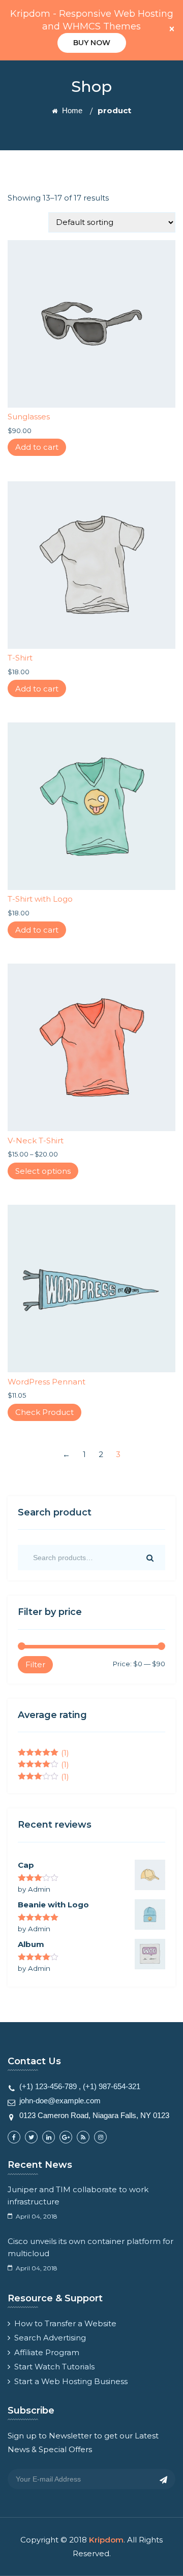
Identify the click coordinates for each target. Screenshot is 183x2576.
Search (149, 1558)
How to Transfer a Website (65, 2323)
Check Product (44, 1412)
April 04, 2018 (37, 2216)
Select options (43, 1171)
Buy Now (92, 43)
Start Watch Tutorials (54, 2367)
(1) (43, 1753)
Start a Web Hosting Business (71, 2381)
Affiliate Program (47, 2352)
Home (71, 110)
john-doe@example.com (60, 2101)
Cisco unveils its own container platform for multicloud (90, 2247)
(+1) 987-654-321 (112, 2086)
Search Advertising (50, 2338)
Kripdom (106, 2540)
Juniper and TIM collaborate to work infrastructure (78, 2195)
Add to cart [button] (37, 447)
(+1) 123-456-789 (48, 2086)
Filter (35, 1664)
